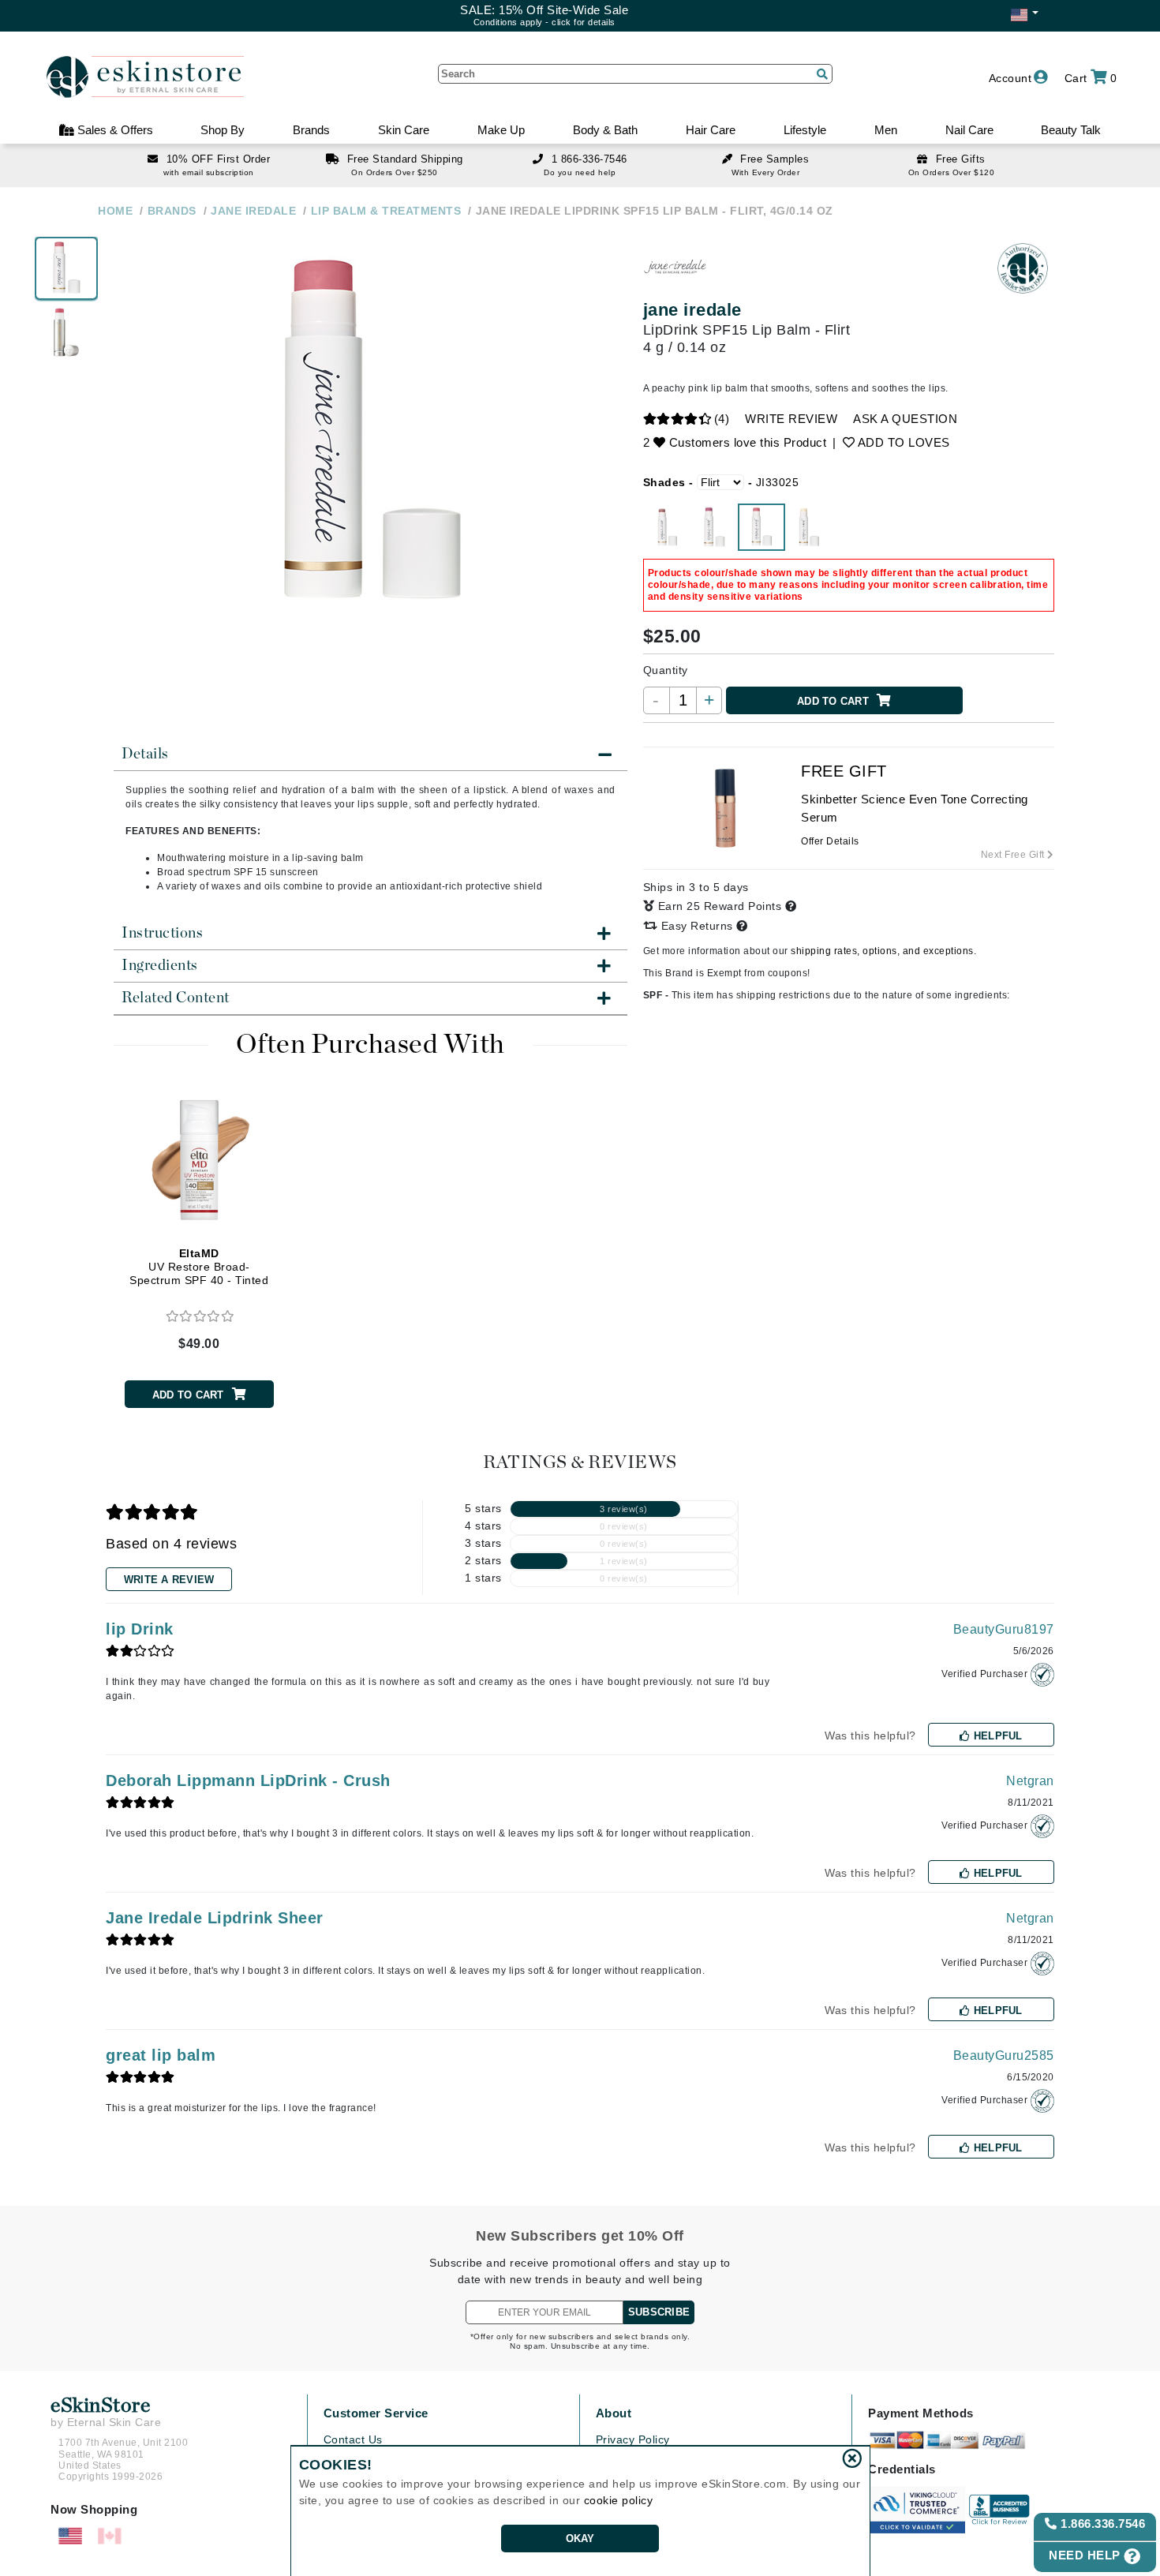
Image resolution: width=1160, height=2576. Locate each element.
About (614, 2413)
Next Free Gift (1014, 855)
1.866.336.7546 (1102, 2524)
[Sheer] (809, 527)
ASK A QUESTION (905, 419)
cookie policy (619, 2500)
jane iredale (692, 310)
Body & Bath (605, 130)
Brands (311, 130)
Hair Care (711, 130)
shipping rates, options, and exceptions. (883, 951)
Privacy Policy (633, 2439)
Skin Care (404, 130)
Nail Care (969, 130)
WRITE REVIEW (791, 419)
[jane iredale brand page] (675, 268)
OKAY (580, 2539)
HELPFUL (997, 1736)
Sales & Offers (114, 130)
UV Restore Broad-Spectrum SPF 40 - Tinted (199, 1267)
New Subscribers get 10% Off (580, 2236)
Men (886, 130)
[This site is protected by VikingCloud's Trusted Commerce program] (917, 2510)
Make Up (501, 130)
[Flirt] (761, 527)
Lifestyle (805, 130)
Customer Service (376, 2413)
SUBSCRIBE (659, 2312)
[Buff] (667, 527)
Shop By (223, 130)
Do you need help (580, 172)
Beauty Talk (1071, 130)
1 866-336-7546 (589, 159)
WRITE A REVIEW (169, 1580)
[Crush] (714, 527)
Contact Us (353, 2439)
